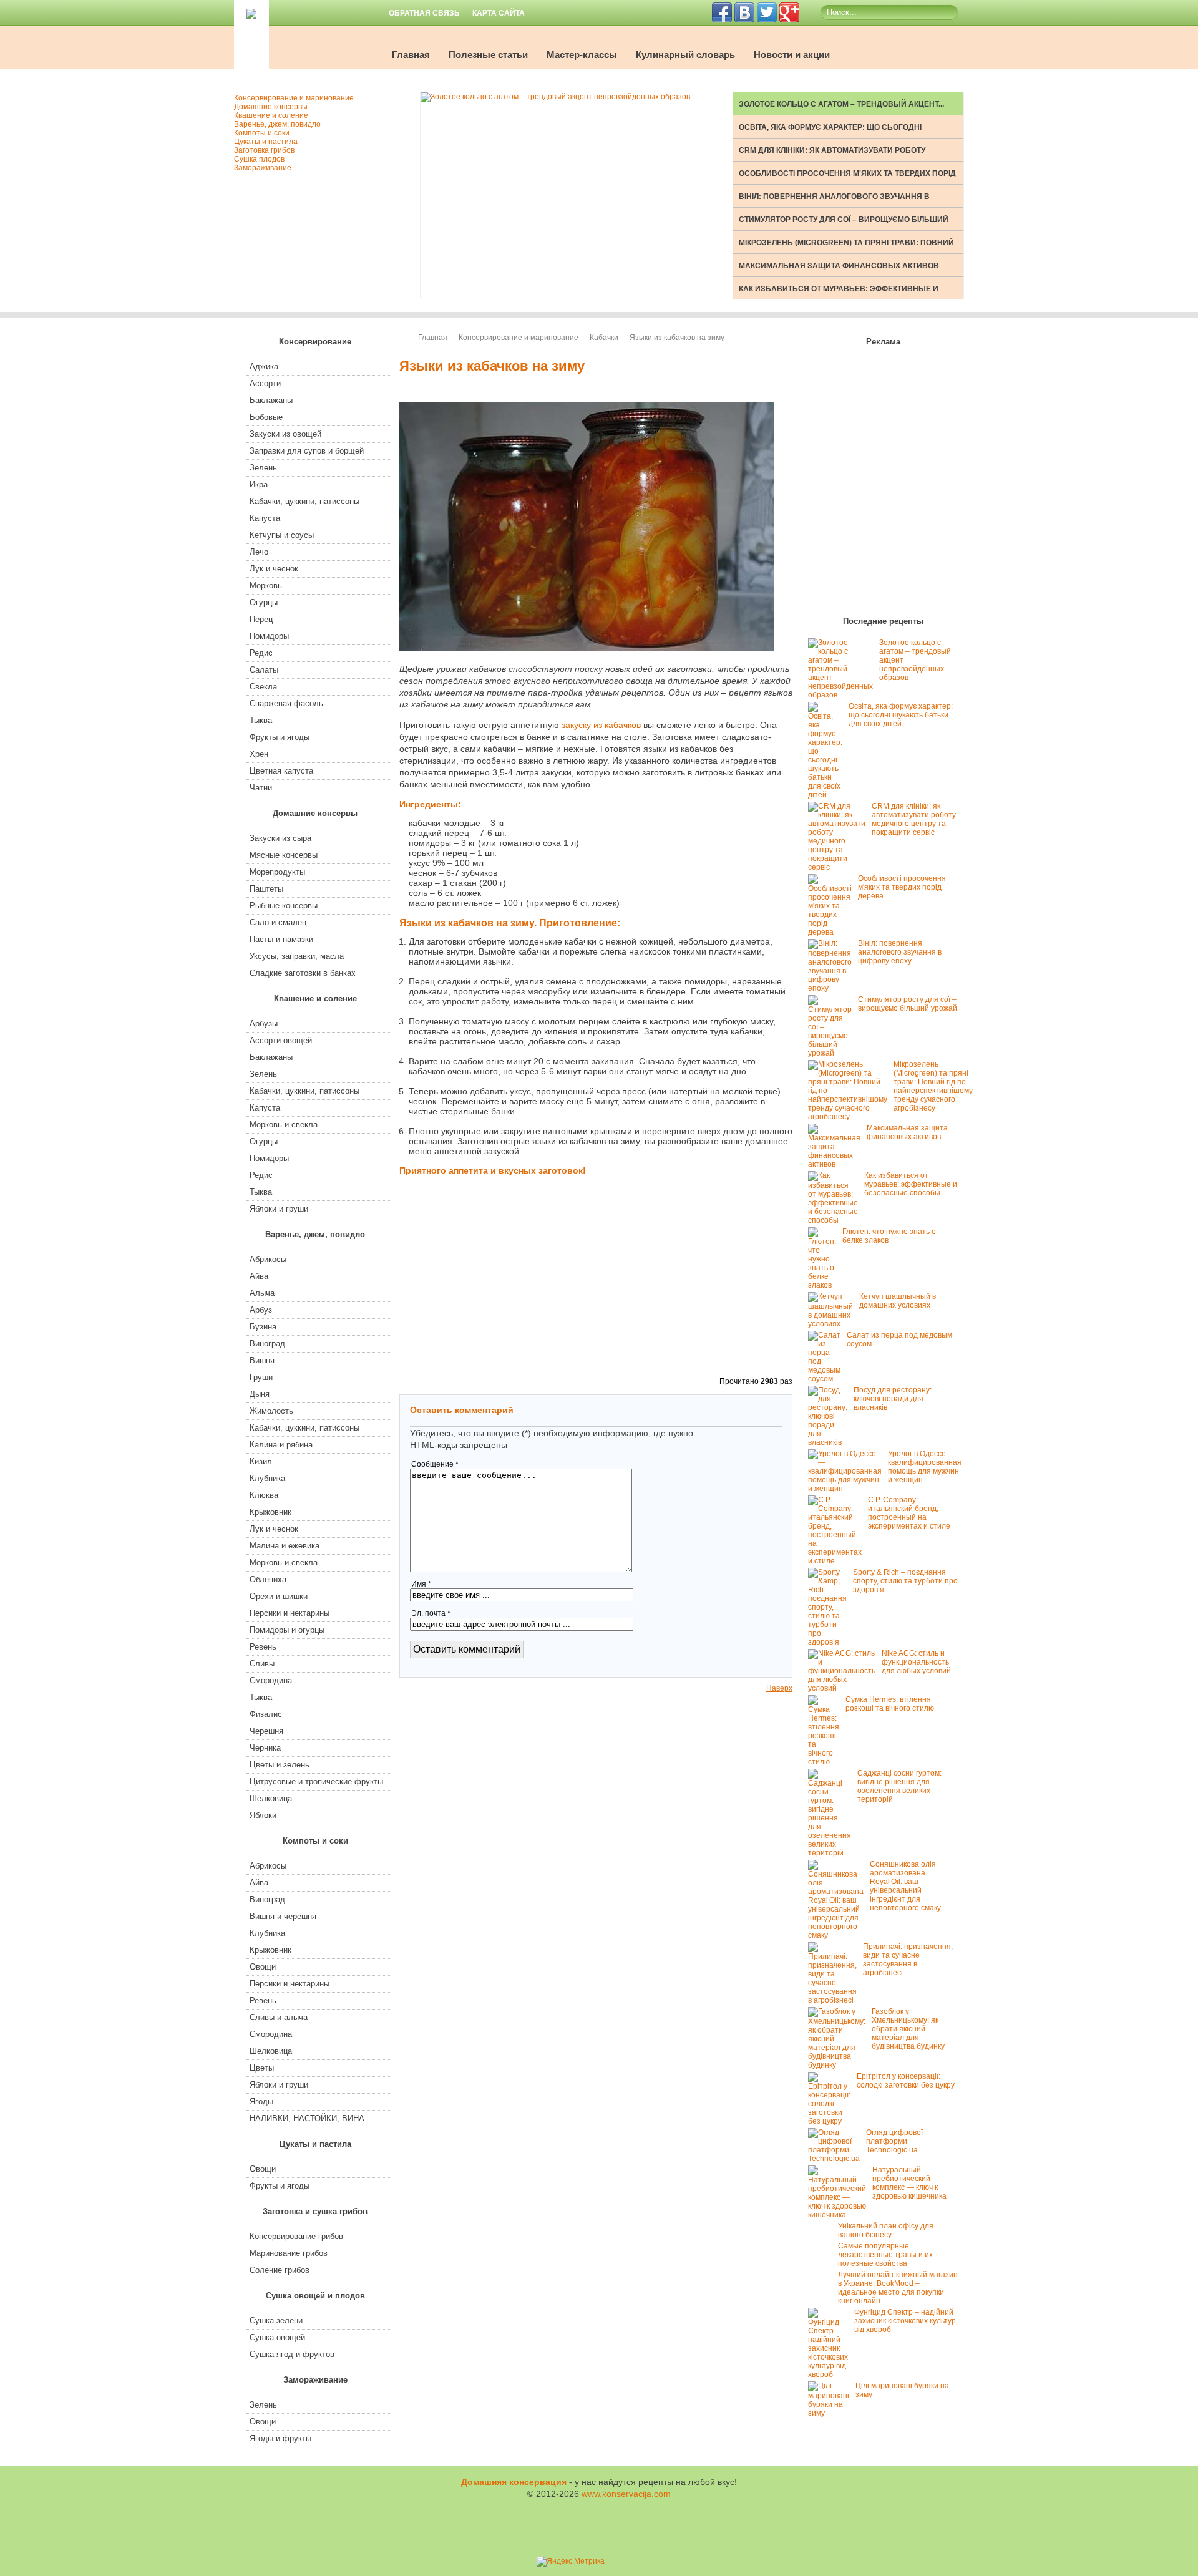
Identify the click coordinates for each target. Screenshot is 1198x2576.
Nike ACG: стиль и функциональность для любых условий (916, 1662)
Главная (411, 55)
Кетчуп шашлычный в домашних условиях (898, 1301)
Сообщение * (435, 1464)
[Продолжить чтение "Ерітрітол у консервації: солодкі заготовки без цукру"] (832, 2121)
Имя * (421, 1584)
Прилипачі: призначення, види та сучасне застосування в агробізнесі (908, 1960)
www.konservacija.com (626, 2494)
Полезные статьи (488, 55)
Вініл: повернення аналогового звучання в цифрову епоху (900, 952)
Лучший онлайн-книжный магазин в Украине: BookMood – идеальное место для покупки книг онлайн (898, 2288)
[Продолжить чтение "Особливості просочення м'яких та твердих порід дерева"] (833, 932)
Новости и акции (792, 55)
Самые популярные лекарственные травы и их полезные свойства (885, 2255)
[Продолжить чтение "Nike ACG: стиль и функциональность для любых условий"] (845, 1688)
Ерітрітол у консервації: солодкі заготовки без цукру (906, 2081)
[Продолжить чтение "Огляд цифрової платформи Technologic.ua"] (837, 2159)
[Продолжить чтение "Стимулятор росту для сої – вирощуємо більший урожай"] (833, 1053)
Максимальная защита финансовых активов (839, 266)
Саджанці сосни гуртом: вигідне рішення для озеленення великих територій (899, 1786)
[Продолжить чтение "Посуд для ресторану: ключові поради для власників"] (831, 1442)
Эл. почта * (431, 1613)
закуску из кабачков (601, 725)
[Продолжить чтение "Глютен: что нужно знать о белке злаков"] (825, 1285)
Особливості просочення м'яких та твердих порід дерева (902, 887)
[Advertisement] (730, 862)
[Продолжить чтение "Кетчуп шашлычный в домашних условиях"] (834, 1324)
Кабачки (604, 338)
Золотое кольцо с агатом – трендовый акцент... (841, 104)
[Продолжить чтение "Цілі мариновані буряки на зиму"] (832, 2413)
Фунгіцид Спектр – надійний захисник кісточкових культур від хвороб (905, 2321)
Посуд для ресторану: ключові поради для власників (893, 1399)
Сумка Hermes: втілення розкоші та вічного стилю (890, 1704)
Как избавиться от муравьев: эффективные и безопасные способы (911, 1184)
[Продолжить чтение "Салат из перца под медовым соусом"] (827, 1379)
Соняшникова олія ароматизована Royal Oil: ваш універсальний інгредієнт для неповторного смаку (905, 1886)
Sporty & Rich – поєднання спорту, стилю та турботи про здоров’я (905, 1581)
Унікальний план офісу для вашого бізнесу (886, 2230)
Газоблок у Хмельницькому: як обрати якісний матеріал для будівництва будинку (908, 2029)
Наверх (779, 1688)
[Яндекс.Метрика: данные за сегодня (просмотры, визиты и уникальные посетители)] (571, 2562)
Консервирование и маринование (519, 338)
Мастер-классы (582, 55)
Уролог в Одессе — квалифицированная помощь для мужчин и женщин (925, 1467)
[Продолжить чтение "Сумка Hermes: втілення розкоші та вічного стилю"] (827, 1762)
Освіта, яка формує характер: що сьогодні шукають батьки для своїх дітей (901, 715)
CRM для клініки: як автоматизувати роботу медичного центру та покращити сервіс (914, 819)
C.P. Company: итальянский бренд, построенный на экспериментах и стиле (909, 1513)
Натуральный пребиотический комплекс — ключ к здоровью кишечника (909, 2183)
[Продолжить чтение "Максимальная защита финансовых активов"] (837, 1164)
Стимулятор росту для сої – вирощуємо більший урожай (908, 1004)
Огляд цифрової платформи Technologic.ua (894, 2141)
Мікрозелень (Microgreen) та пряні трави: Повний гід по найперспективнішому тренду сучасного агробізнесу (933, 1086)
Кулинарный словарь (685, 55)
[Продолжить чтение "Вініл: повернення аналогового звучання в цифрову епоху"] (833, 988)
